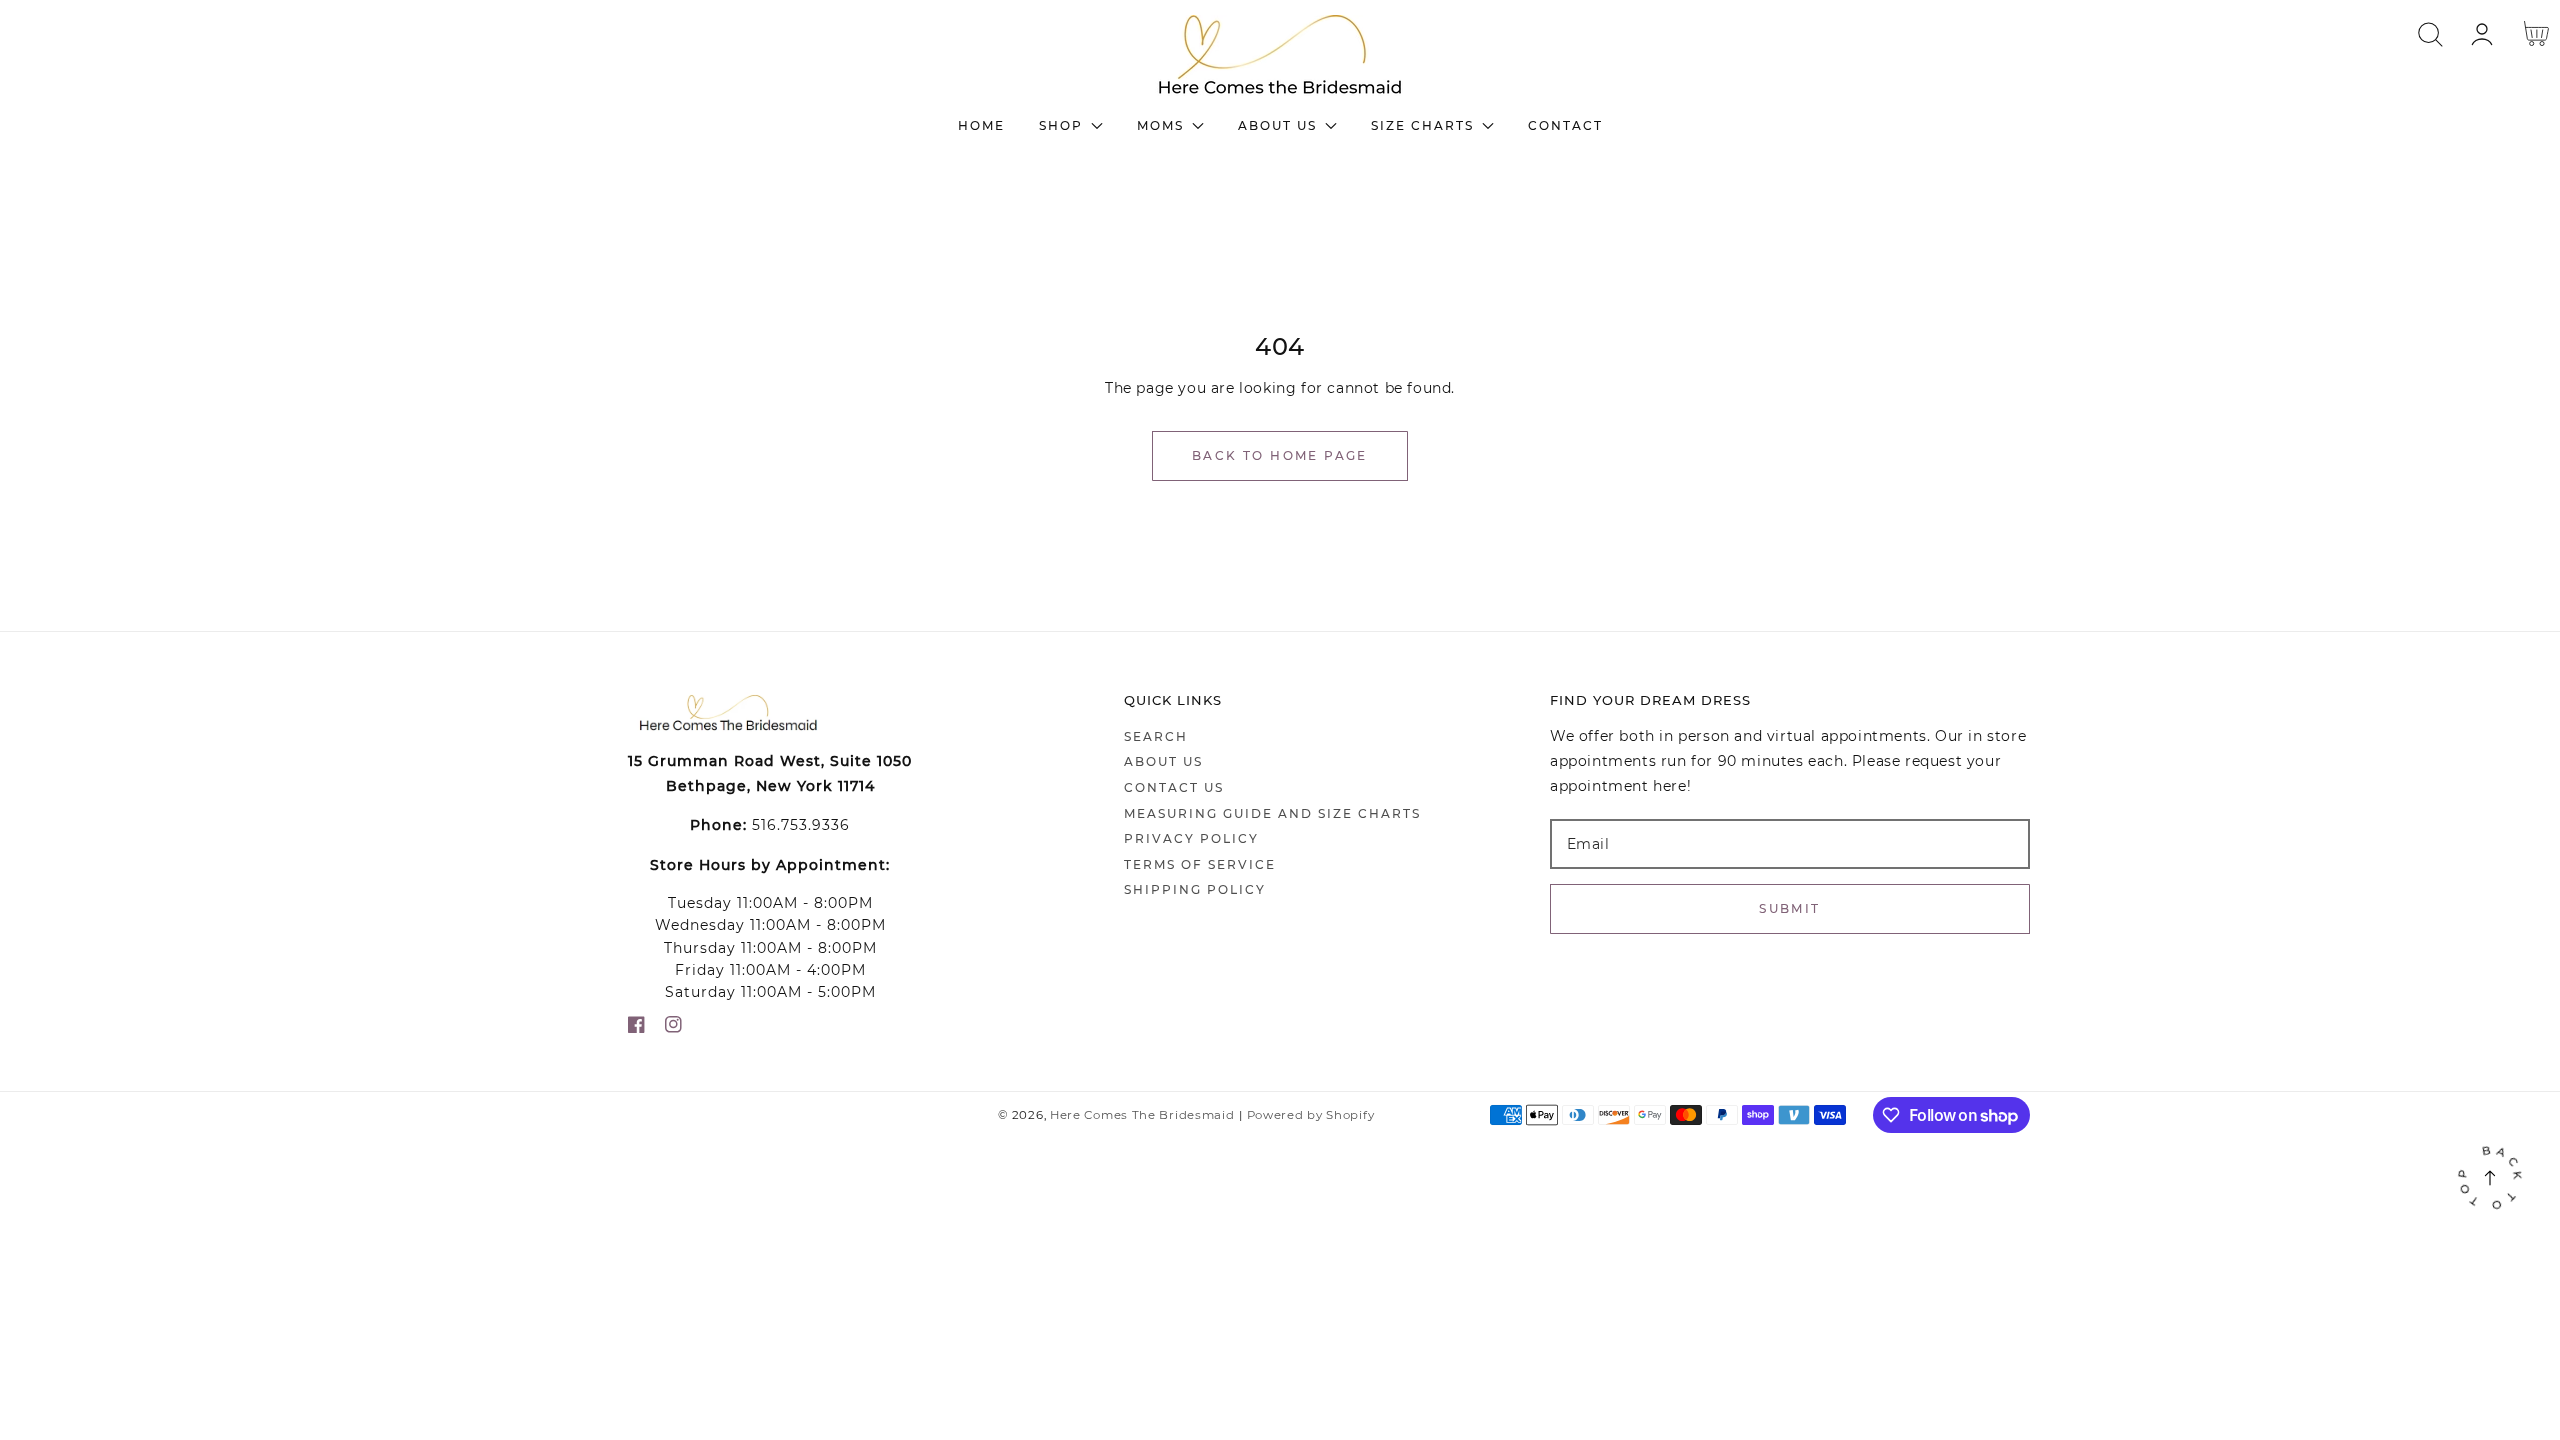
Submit (1789, 908)
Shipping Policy (1195, 889)
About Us (1163, 761)
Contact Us (1174, 787)
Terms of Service (1200, 864)
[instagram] (673, 1028)
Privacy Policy (1191, 838)
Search (1156, 736)
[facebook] (636, 1028)
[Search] (2430, 34)
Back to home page (1280, 455)
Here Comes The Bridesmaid (1142, 1115)
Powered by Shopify (1311, 1115)
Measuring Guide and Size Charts (1272, 813)
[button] (2430, 34)
